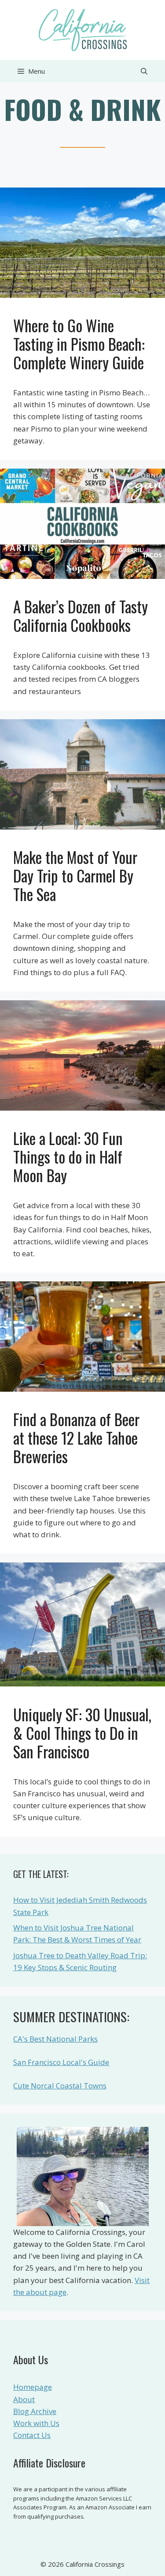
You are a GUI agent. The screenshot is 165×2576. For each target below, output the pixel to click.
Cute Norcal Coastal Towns (60, 2086)
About (24, 2399)
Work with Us (36, 2423)
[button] (144, 71)
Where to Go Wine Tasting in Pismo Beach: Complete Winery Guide (79, 344)
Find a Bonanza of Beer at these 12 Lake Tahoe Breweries (76, 1438)
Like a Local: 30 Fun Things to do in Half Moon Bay (68, 1157)
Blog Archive (35, 2411)
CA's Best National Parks (55, 2039)
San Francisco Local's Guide (61, 2062)
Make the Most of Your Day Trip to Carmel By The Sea (75, 875)
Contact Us (32, 2435)
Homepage (33, 2387)
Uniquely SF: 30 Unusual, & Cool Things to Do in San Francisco (82, 1733)
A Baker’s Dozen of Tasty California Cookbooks (81, 616)
